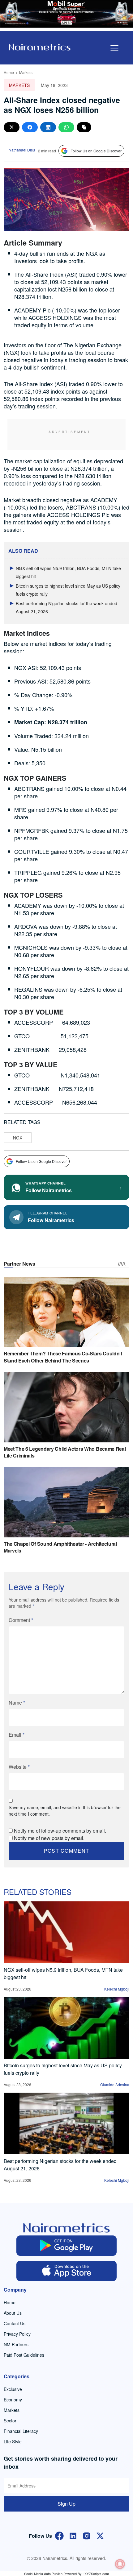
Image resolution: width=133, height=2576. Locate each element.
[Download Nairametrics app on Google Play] (67, 2246)
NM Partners (16, 2344)
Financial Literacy (21, 2431)
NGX (18, 1138)
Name (17, 1703)
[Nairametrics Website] (40, 46)
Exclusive (13, 2389)
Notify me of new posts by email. (49, 1838)
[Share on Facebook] (30, 127)
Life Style (13, 2442)
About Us (13, 2313)
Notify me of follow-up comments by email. (60, 1831)
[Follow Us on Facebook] (59, 2535)
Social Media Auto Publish (43, 2574)
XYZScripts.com (97, 2574)
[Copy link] (84, 127)
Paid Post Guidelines (24, 2355)
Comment (21, 1620)
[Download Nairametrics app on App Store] (67, 2271)
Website (19, 1767)
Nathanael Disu (22, 150)
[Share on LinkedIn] (48, 127)
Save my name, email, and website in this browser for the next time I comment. (65, 1811)
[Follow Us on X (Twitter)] (100, 2535)
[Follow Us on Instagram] (87, 2535)
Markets (26, 72)
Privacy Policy (17, 2334)
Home (9, 72)
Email (17, 1735)
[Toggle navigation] (114, 48)
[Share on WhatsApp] (66, 127)
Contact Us (15, 2323)
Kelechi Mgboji (117, 1989)
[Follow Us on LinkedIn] (73, 2535)
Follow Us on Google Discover (96, 151)
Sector (10, 2421)
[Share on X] (12, 127)
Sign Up (66, 2504)
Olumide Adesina (115, 2084)
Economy (13, 2400)
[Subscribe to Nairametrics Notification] (120, 2564)
